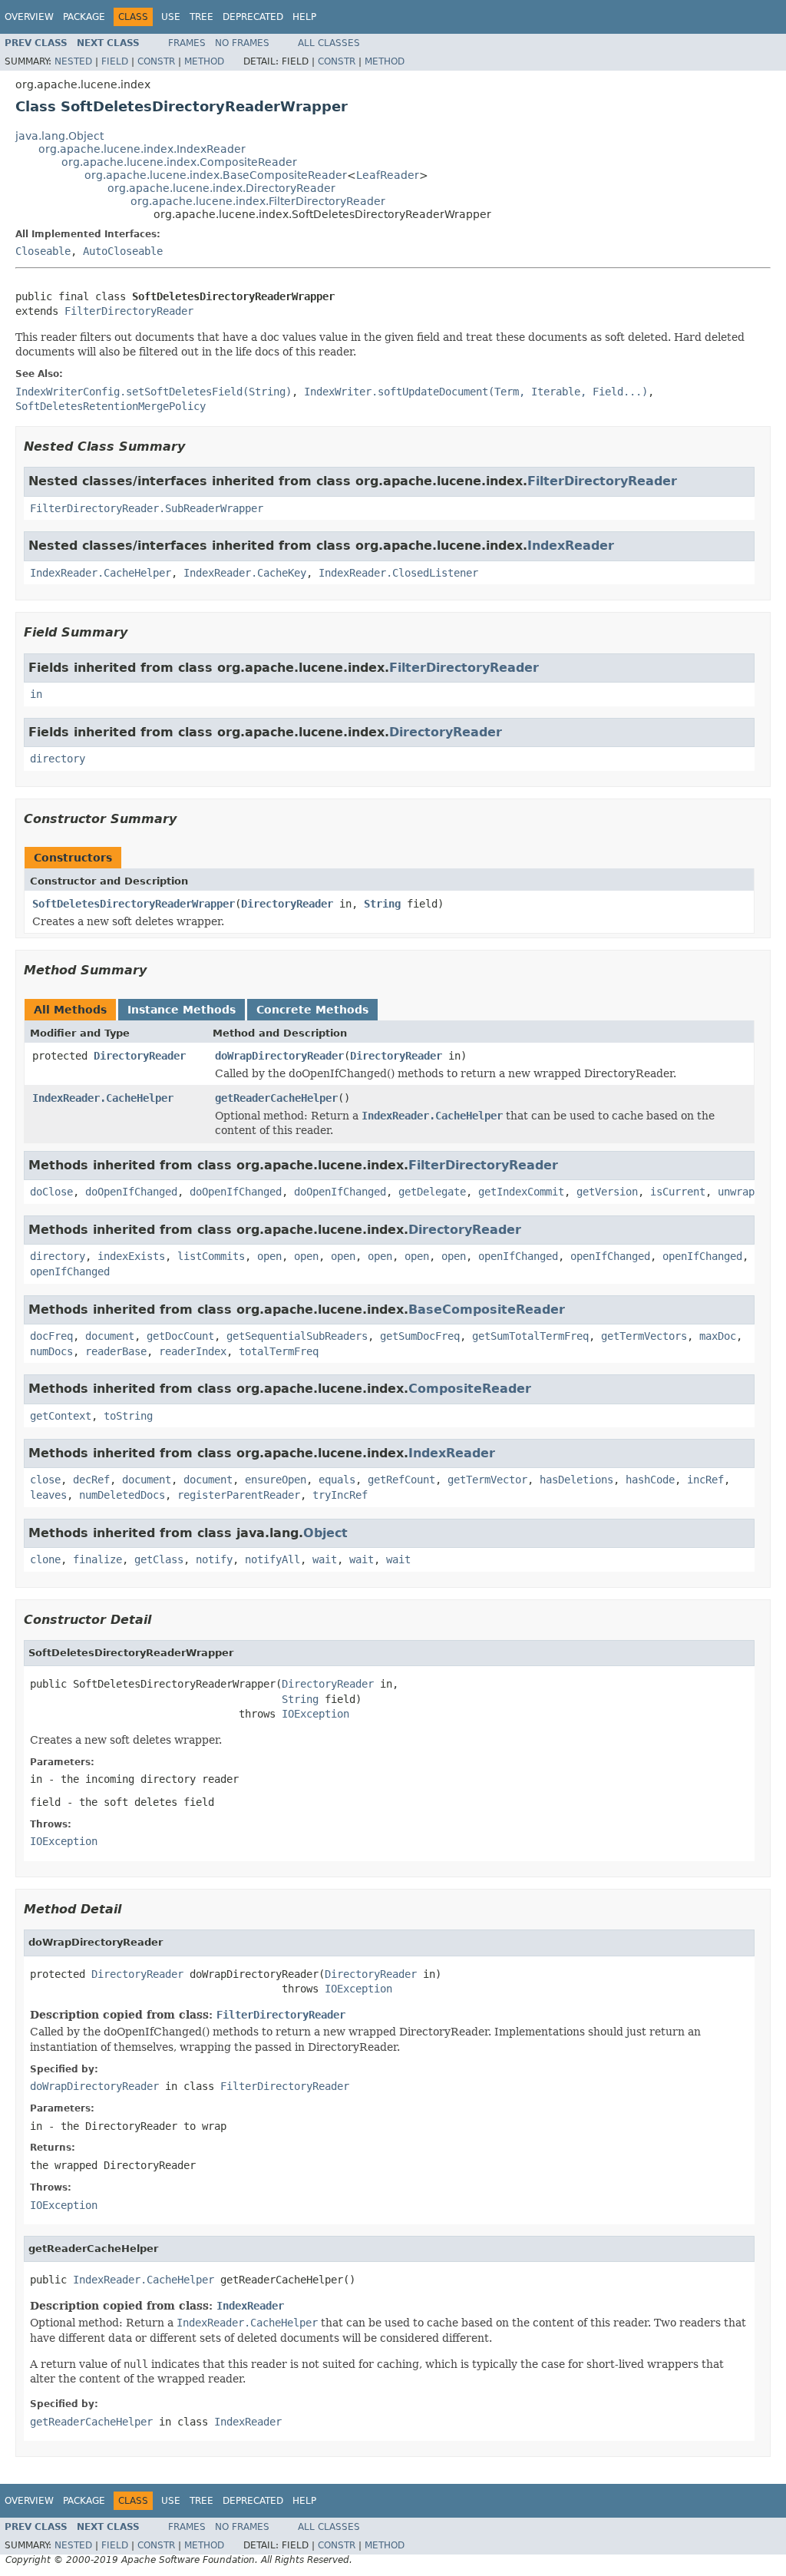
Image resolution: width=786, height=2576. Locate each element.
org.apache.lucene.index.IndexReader (142, 149)
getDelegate (432, 1192)
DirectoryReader (446, 732)
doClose (51, 1192)
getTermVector (487, 1480)
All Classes (329, 43)
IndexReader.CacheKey (245, 573)
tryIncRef (340, 1495)
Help (304, 17)
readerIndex (193, 1351)
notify (214, 1559)
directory (58, 759)
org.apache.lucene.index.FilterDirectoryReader (258, 201)
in (36, 694)
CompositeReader (470, 1389)
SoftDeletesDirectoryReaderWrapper (134, 904)
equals (337, 1480)
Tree (201, 17)
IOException (315, 1714)
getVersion (607, 1192)
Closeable (43, 251)
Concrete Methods (312, 1010)
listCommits (211, 1256)
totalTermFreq (279, 1351)
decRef (91, 1480)
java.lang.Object (59, 136)
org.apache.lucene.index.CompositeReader (179, 162)
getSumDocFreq (420, 1336)
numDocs (51, 1351)
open (269, 1256)
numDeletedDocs (122, 1495)
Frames (187, 43)
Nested (73, 61)
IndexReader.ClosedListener (398, 573)
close (45, 1480)
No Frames (242, 43)
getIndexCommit (521, 1192)
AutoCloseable (123, 251)
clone (45, 1559)
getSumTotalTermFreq (530, 1336)
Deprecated (253, 17)
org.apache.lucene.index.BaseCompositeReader (216, 175)
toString (128, 1416)
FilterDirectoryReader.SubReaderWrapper (147, 508)
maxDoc (718, 1336)
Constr (156, 61)
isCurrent (678, 1192)
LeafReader (388, 175)
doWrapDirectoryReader (279, 1056)
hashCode (650, 1480)
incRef (705, 1480)
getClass (159, 1559)
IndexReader (571, 546)
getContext (61, 1416)
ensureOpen (276, 1480)
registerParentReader (239, 1495)
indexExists (131, 1256)
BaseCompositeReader (487, 1309)
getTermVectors (644, 1336)
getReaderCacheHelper (276, 1098)
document (110, 1336)
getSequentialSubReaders (297, 1336)
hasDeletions (576, 1480)
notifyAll (272, 1559)
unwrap (736, 1192)
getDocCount (180, 1336)
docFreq (51, 1336)
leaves (48, 1495)
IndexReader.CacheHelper (101, 573)
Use (171, 17)
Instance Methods (182, 1010)
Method (204, 61)
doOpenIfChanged (131, 1192)
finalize (97, 1559)
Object (325, 1533)
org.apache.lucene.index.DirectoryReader (221, 188)
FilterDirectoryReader (129, 311)
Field (115, 61)
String (382, 904)
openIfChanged (518, 1256)
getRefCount (401, 1480)
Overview (29, 17)
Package (84, 17)
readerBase (116, 1351)
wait (325, 1559)
